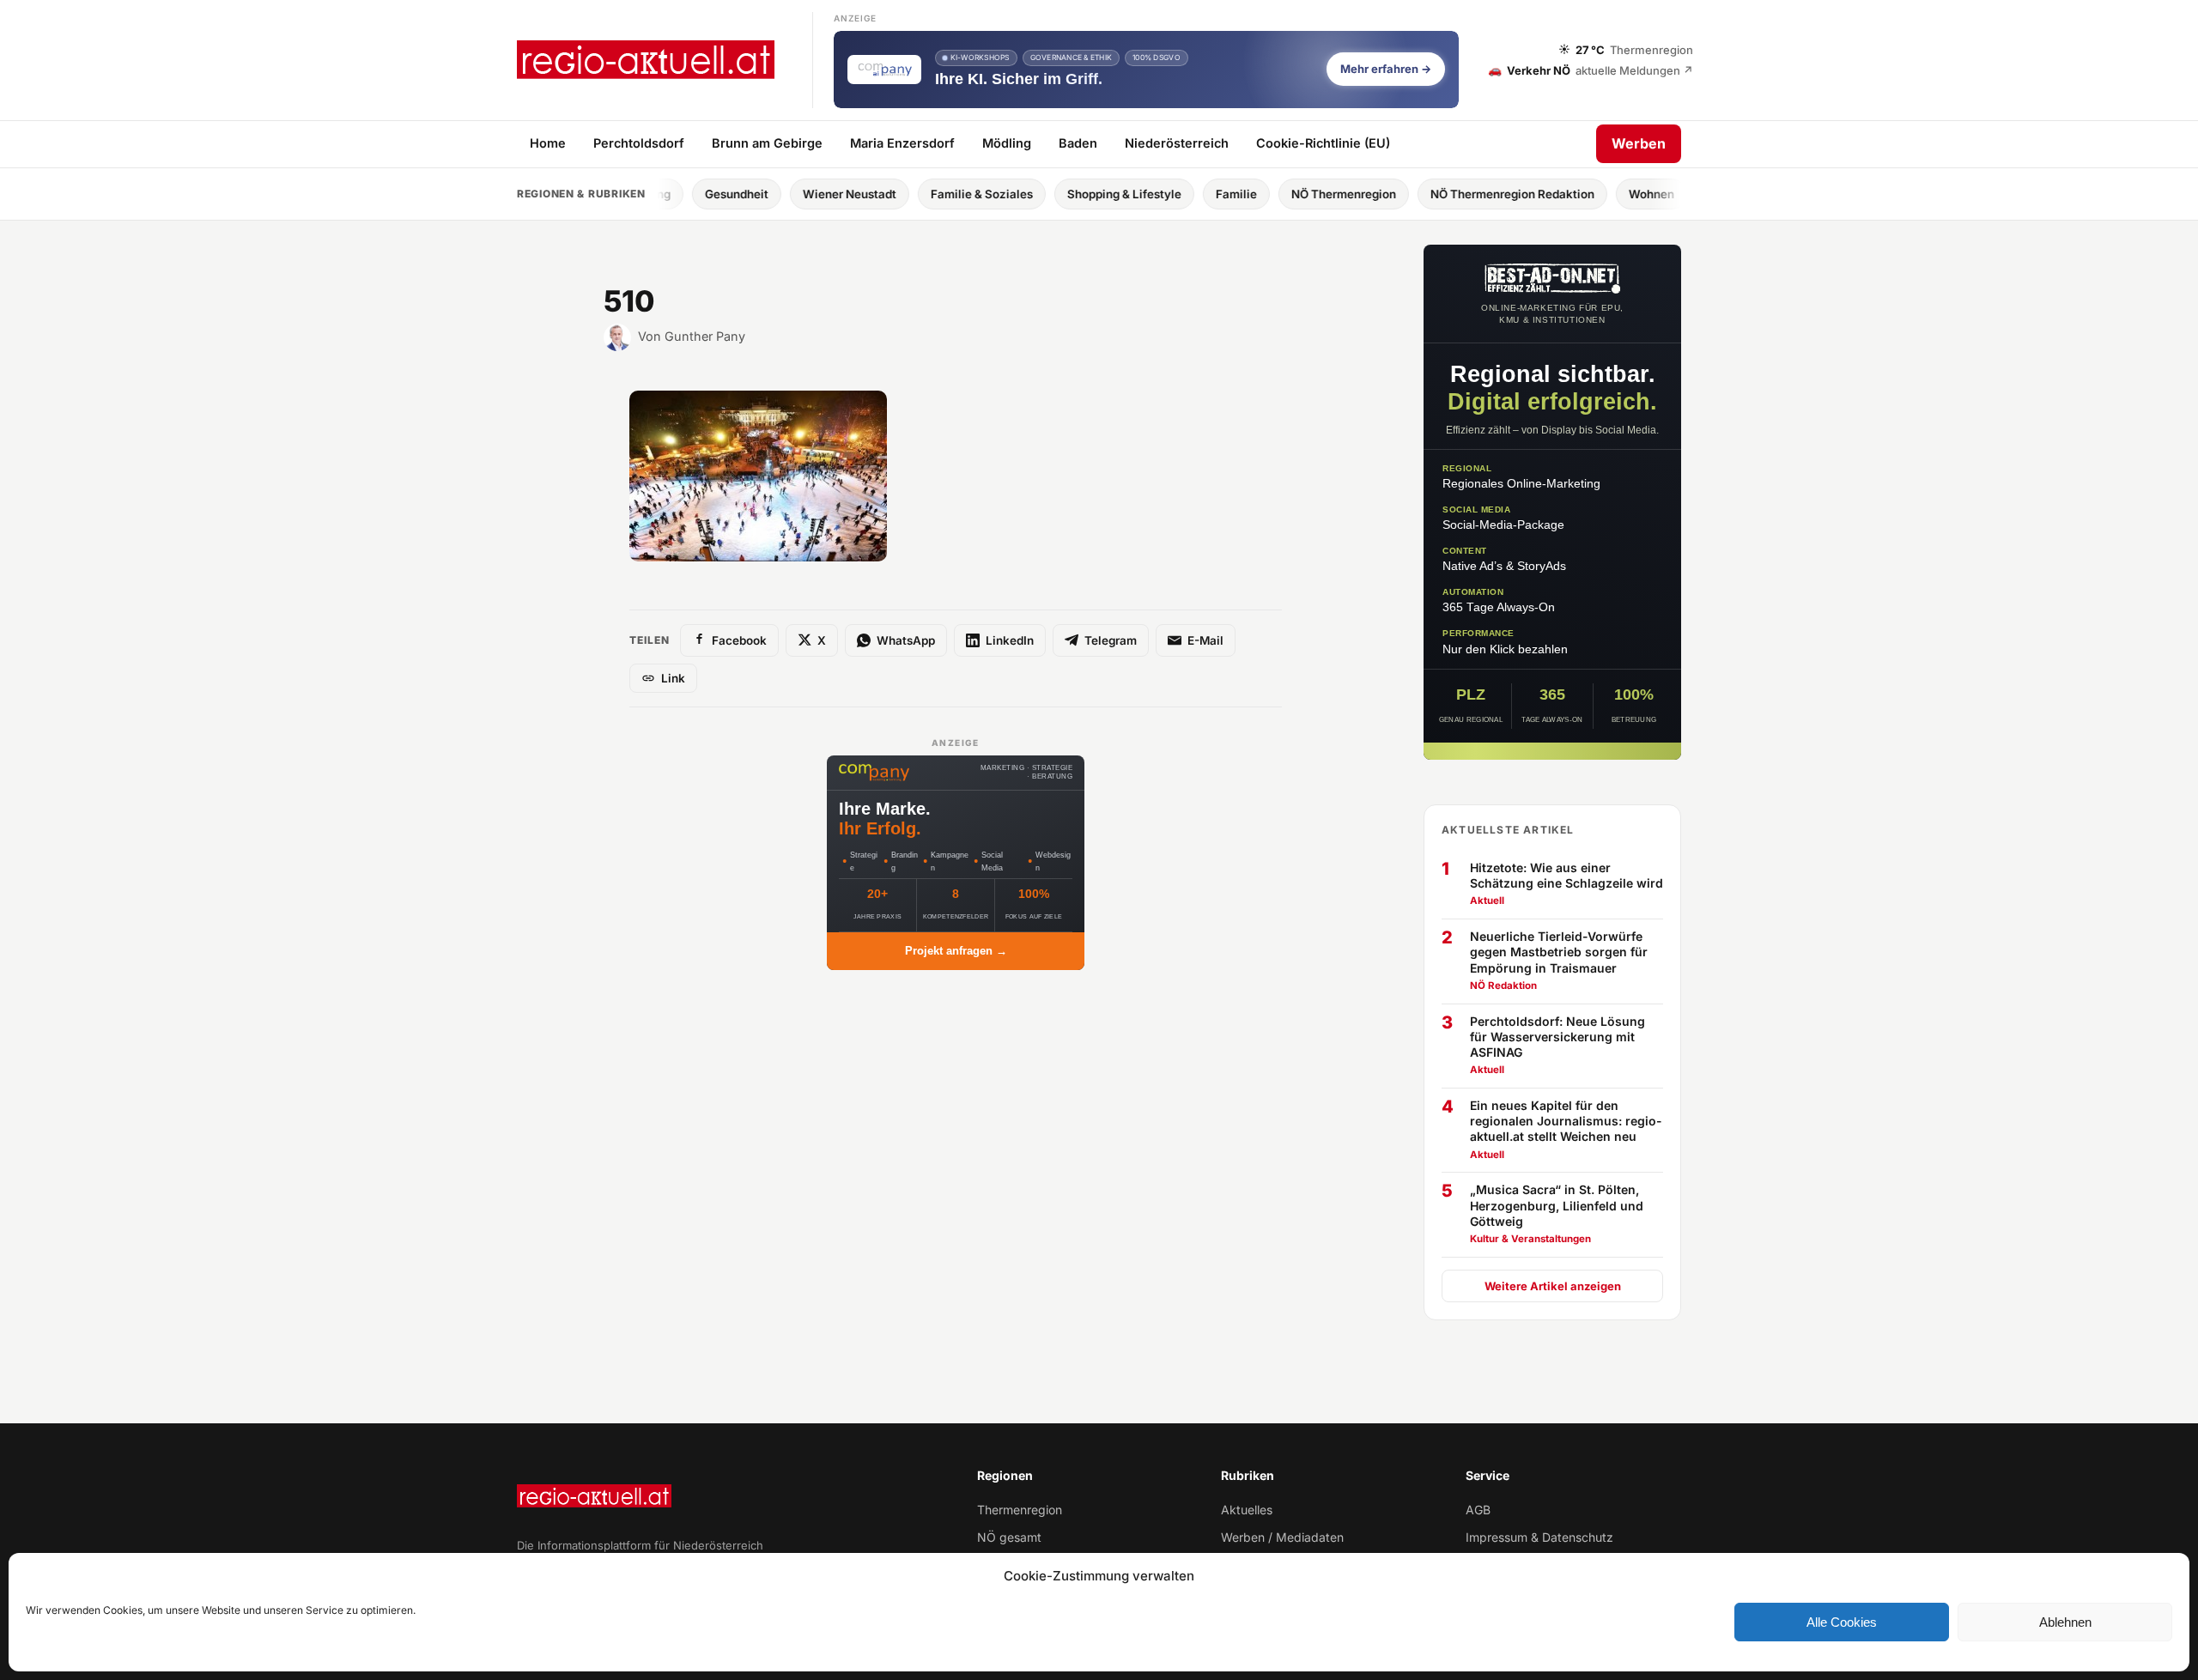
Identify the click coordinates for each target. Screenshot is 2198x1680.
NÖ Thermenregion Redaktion (1441, 194)
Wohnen (1580, 194)
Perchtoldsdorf (639, 143)
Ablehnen (2065, 1622)
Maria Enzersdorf (902, 143)
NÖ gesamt (1009, 1537)
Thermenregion (1020, 1510)
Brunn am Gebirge (767, 143)
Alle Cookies (1842, 1622)
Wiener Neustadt (778, 194)
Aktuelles (1247, 1510)
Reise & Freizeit (1681, 194)
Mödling (1007, 143)
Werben (1639, 143)
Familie (1165, 194)
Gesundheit (665, 194)
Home (548, 143)
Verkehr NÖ (1591, 70)
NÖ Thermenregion (1272, 194)
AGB (1478, 1510)
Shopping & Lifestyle (1053, 194)
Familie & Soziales (911, 194)
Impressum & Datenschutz (1539, 1537)
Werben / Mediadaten (1282, 1537)
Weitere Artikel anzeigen (1553, 1286)
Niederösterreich (1177, 143)
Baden (1078, 143)
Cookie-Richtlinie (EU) (1323, 143)
